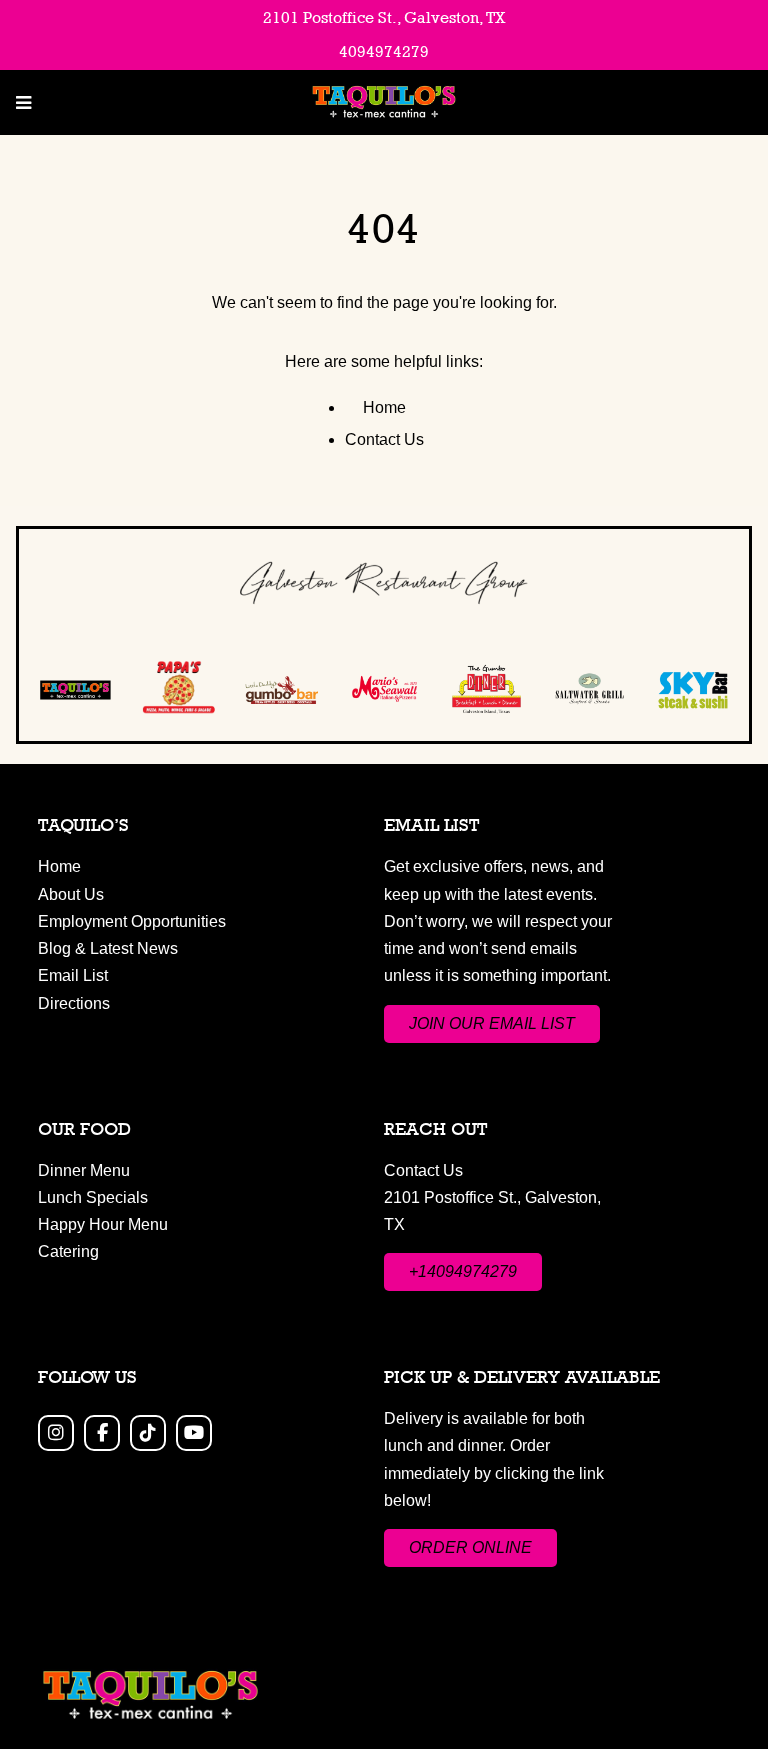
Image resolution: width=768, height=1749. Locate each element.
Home (384, 407)
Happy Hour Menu (103, 1224)
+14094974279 (463, 1271)
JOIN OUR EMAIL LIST (492, 1023)
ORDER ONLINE (470, 1547)
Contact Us (384, 439)
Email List (73, 975)
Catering (68, 1251)
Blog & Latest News (108, 948)
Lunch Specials (93, 1197)
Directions (74, 1003)
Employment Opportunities (132, 921)
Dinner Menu (84, 1170)
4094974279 (384, 51)
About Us (71, 894)
